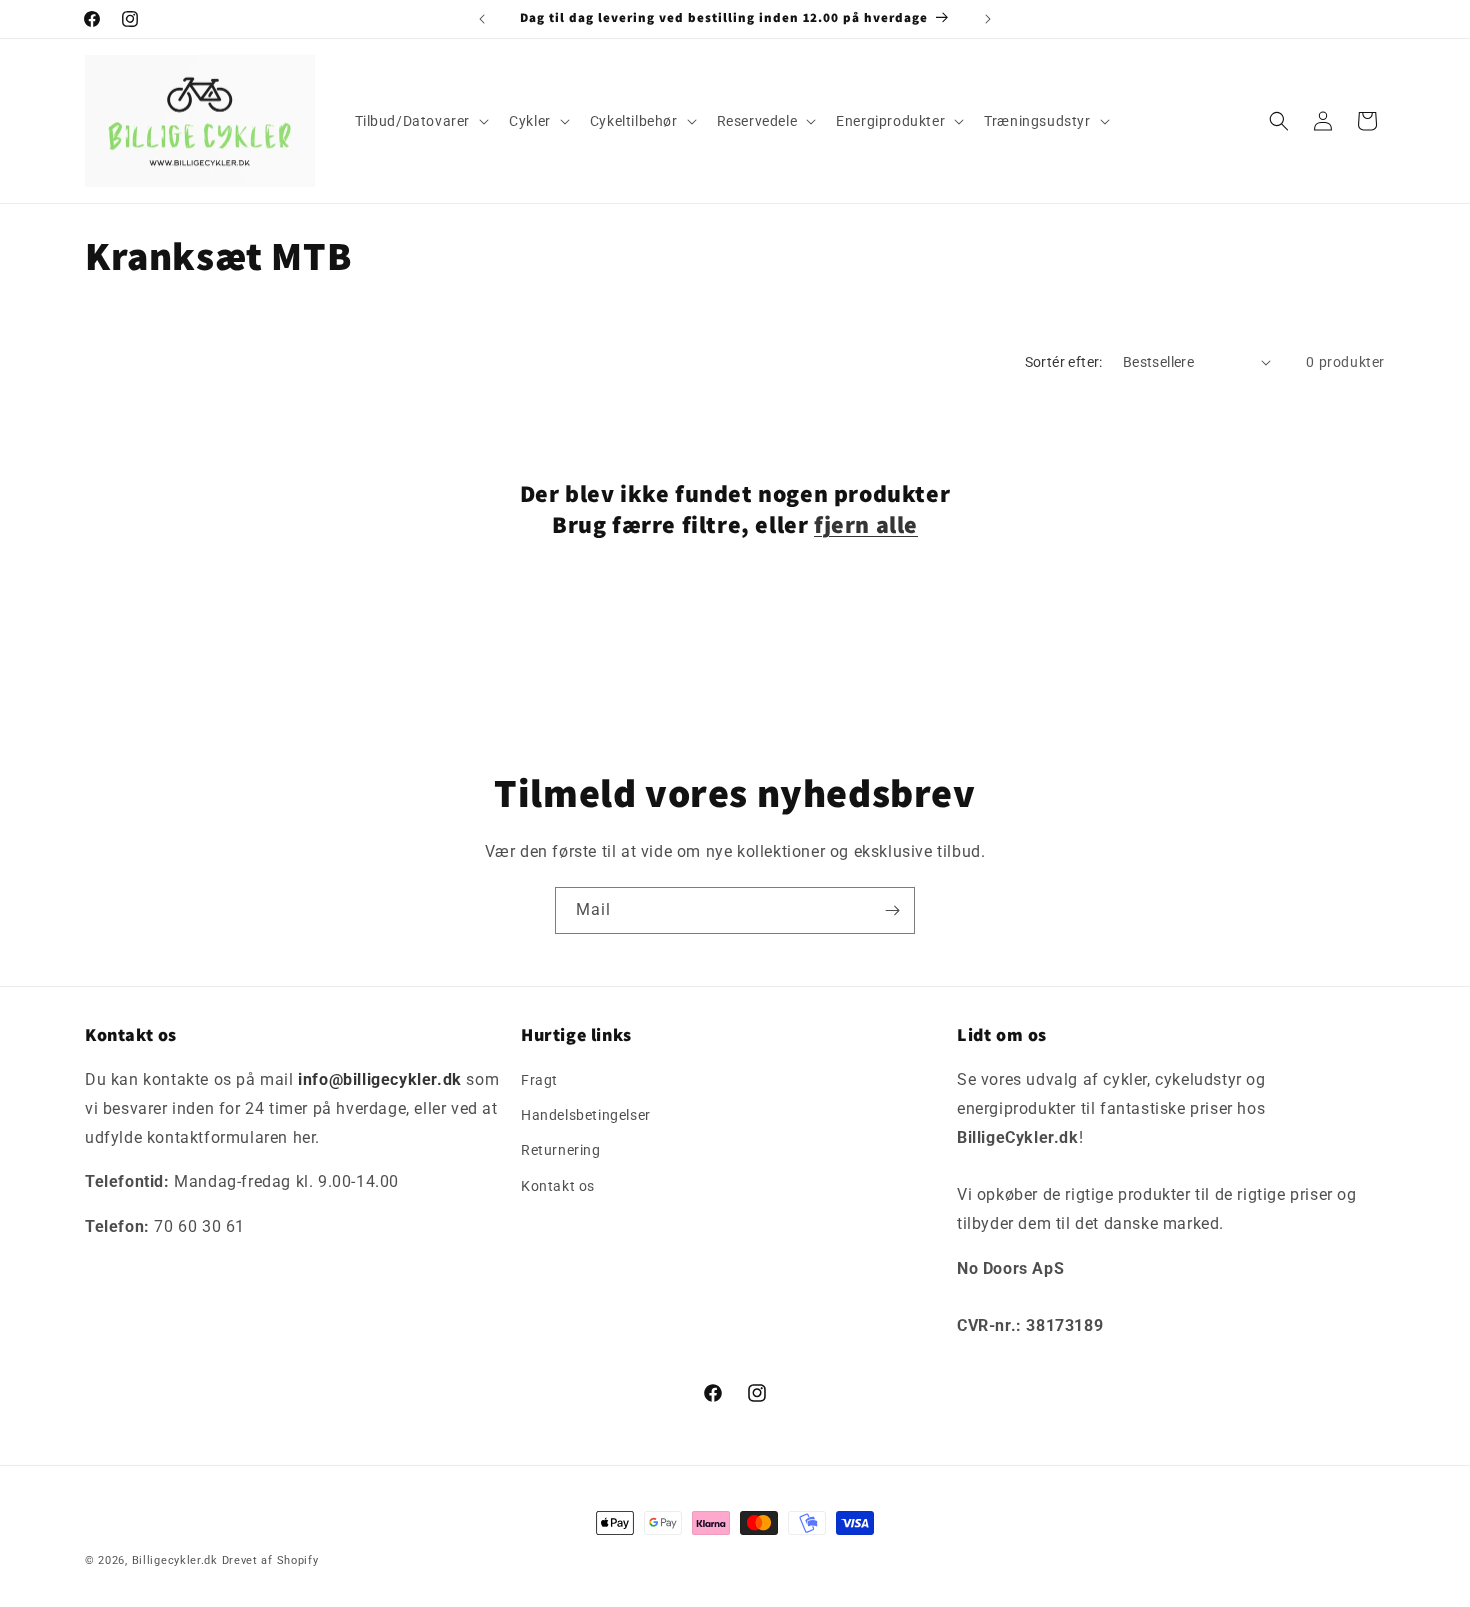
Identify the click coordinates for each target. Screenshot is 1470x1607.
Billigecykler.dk (175, 1560)
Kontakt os (558, 1186)
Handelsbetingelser (586, 1115)
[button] (420, 121)
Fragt (539, 1080)
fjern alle (866, 524)
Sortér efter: (1064, 362)
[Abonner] (892, 910)
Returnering (561, 1151)
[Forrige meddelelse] (482, 19)
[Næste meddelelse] (988, 19)
